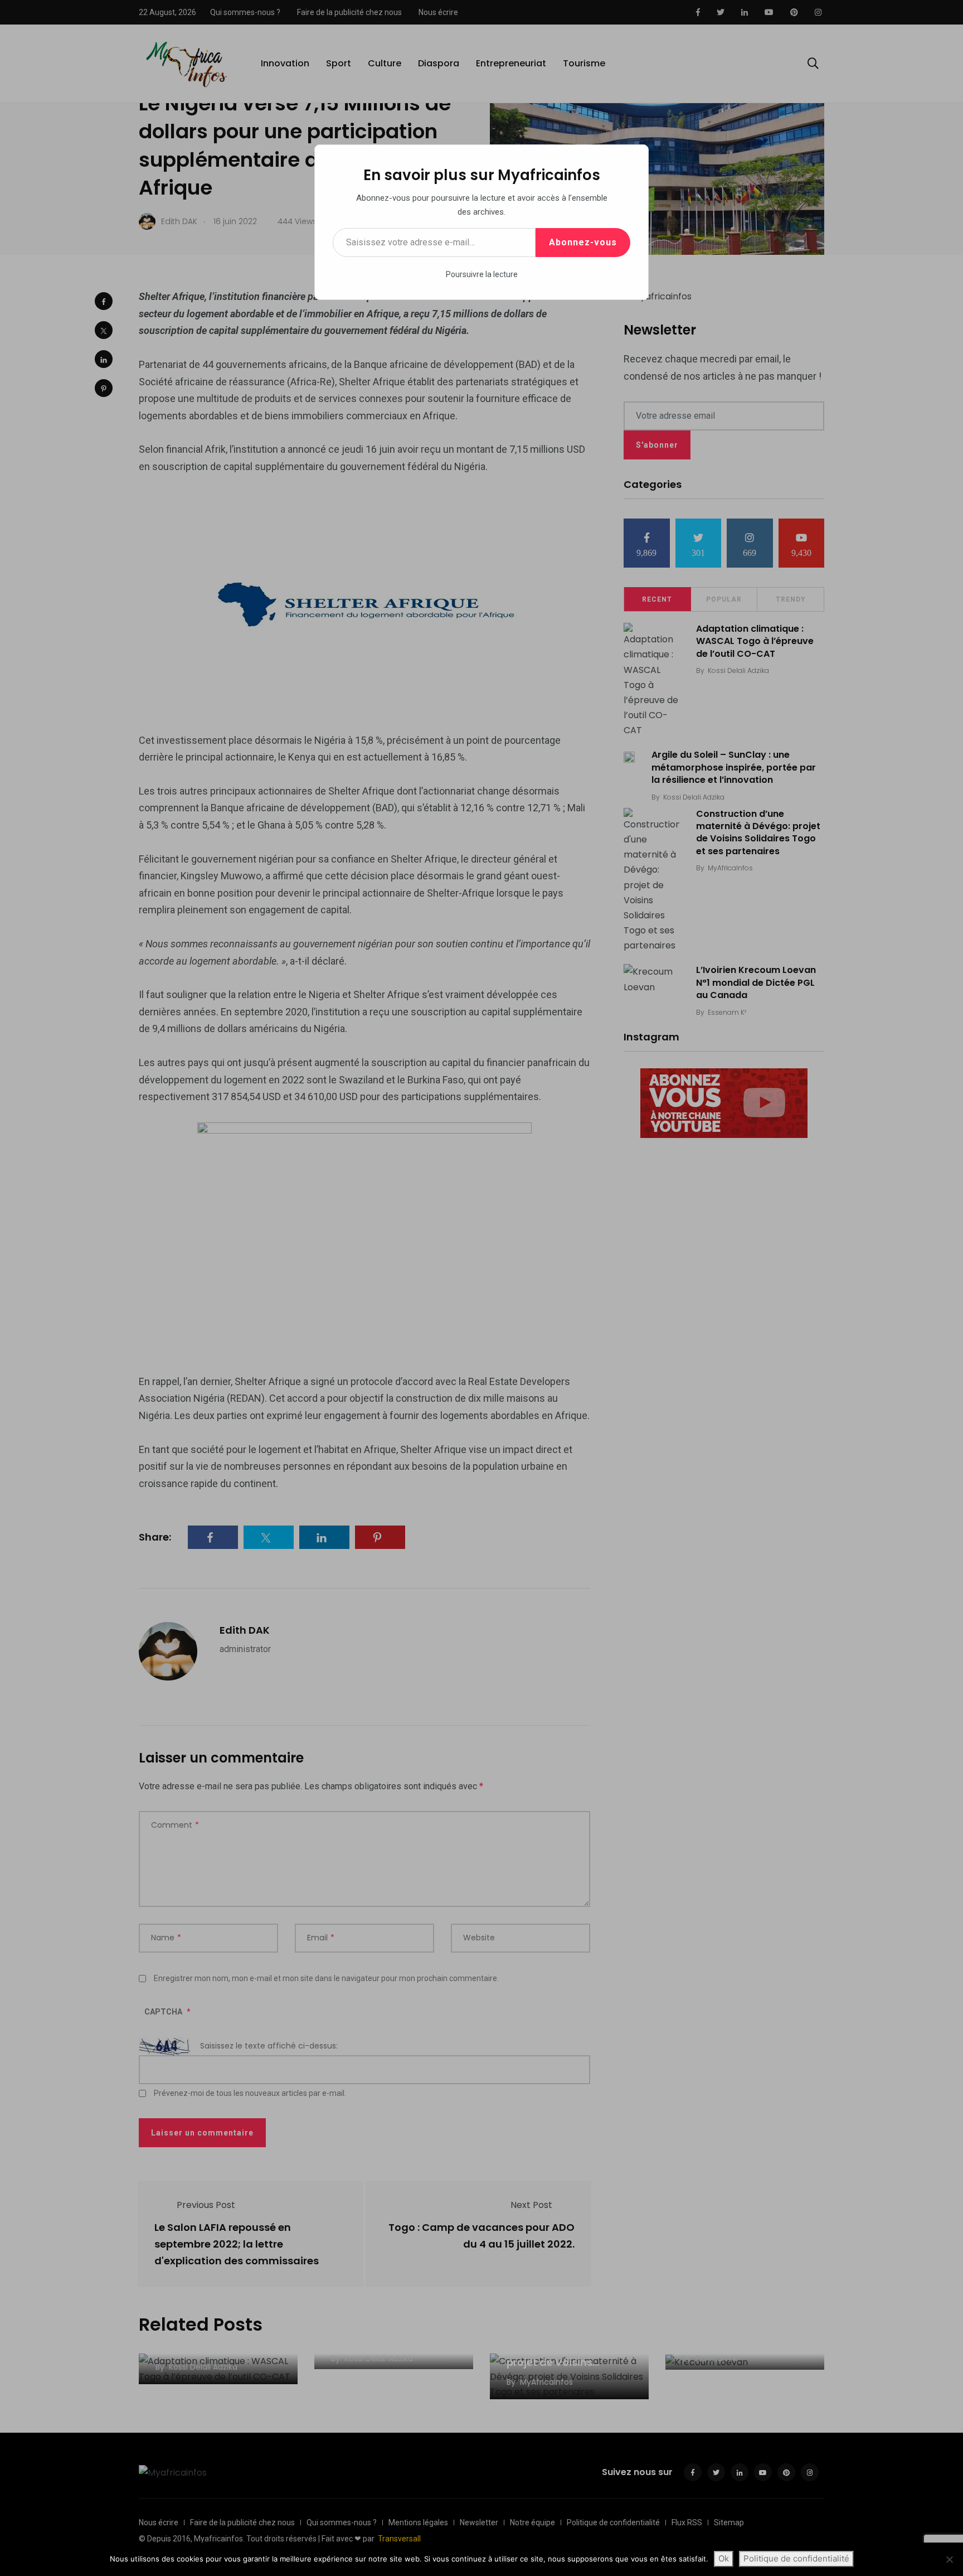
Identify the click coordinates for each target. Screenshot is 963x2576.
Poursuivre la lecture (482, 274)
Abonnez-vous (583, 242)
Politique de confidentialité (796, 2558)
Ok (724, 2558)
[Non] (949, 2559)
